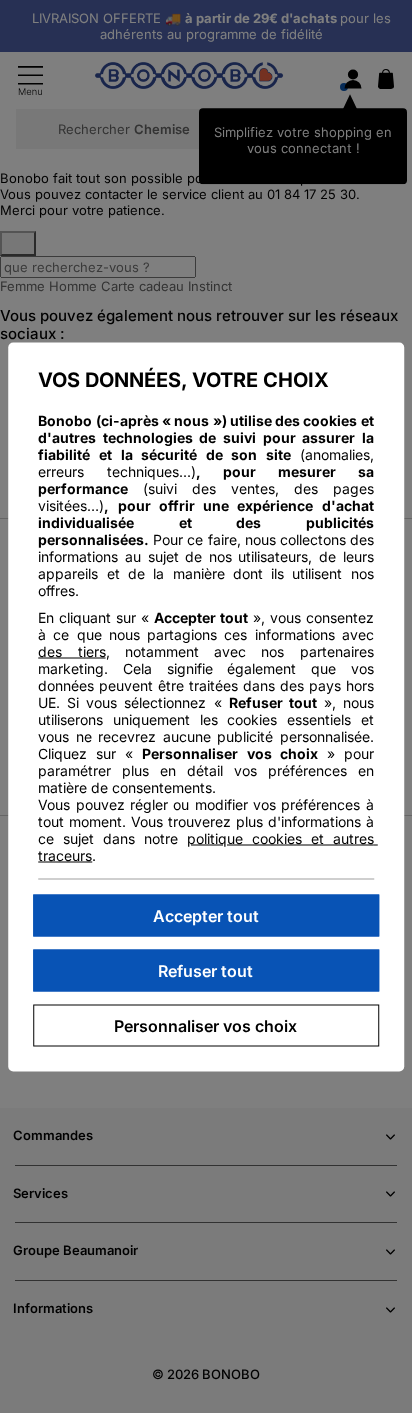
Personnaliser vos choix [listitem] (205, 1025)
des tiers (71, 650)
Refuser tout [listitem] (205, 970)
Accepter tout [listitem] (206, 915)
